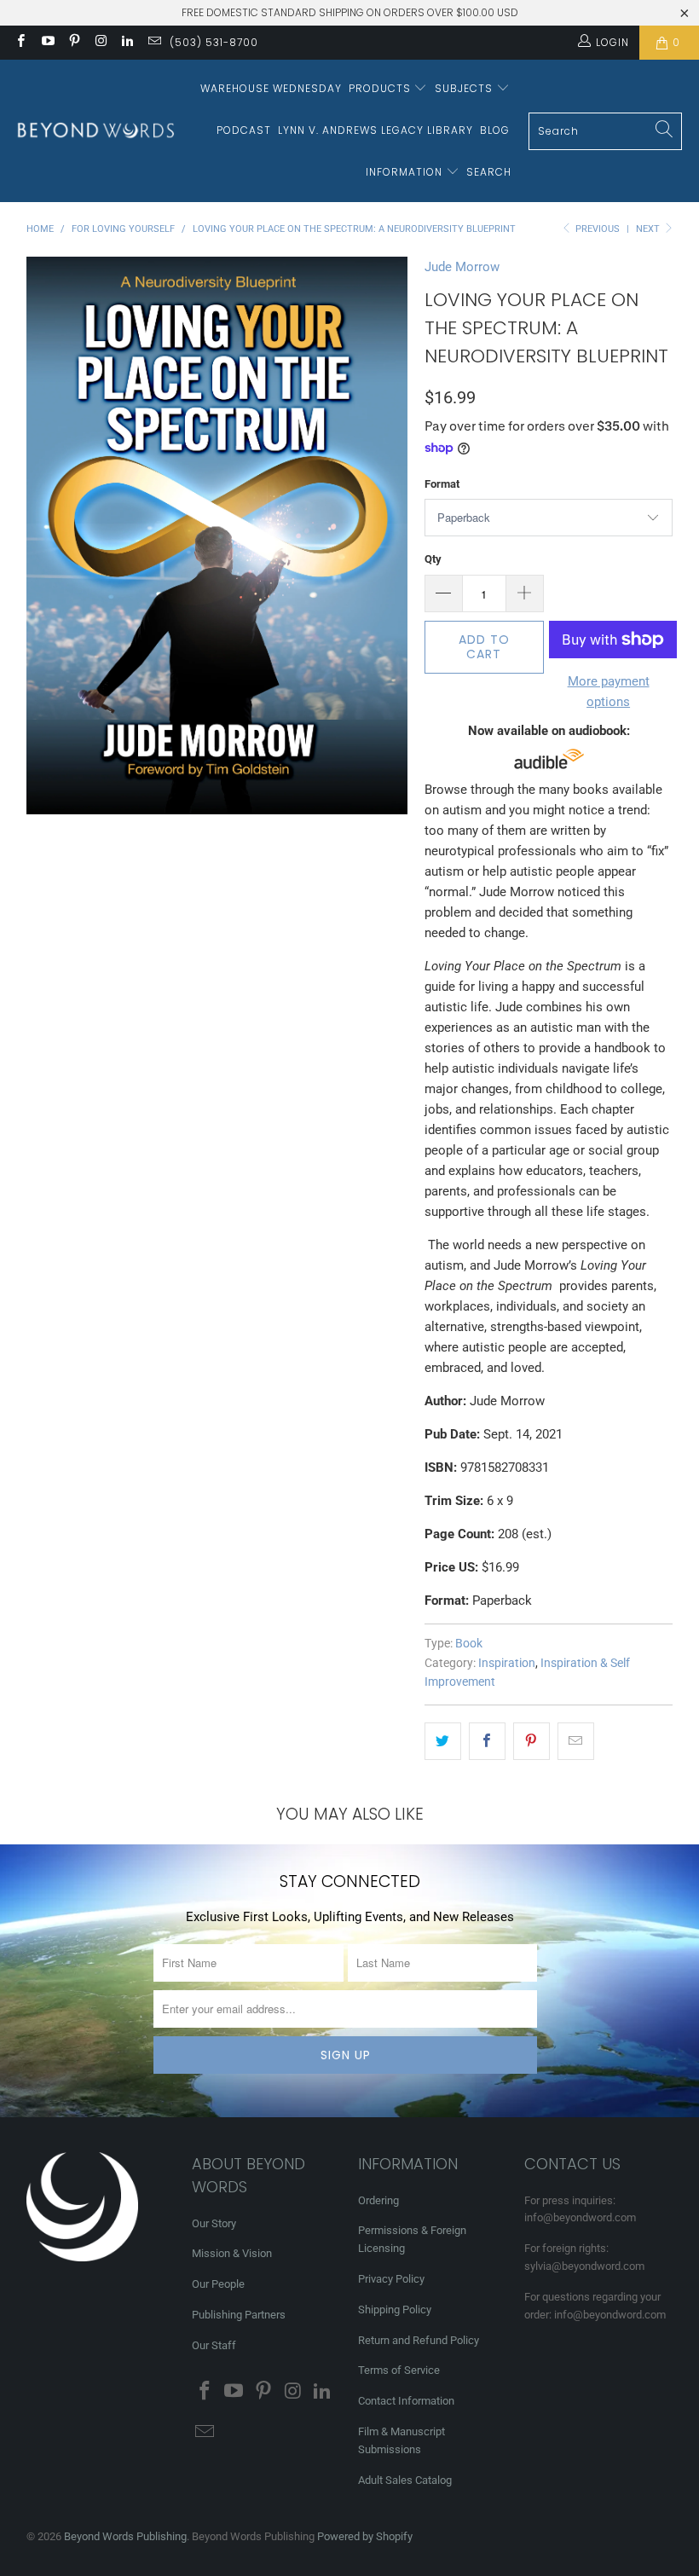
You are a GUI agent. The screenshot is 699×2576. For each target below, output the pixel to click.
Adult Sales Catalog (405, 2480)
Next (649, 229)
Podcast (244, 130)
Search (489, 172)
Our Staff (214, 2345)
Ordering (378, 2200)
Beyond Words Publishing (125, 2536)
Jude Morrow (462, 267)
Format (442, 484)
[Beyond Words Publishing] (96, 131)
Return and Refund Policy (419, 2340)
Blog (495, 130)
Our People (218, 2284)
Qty (433, 559)
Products (381, 88)
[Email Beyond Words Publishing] (153, 43)
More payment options (609, 692)
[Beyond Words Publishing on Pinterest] (74, 43)
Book (469, 1643)
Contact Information (406, 2401)
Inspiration (507, 1663)
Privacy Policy (391, 2279)
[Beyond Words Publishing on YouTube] (46, 43)
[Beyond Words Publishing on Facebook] (20, 43)
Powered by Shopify (365, 2536)
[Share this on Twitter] (443, 1741)
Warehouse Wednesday (271, 88)
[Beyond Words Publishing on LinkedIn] (127, 43)
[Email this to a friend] (576, 1741)
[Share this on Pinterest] (531, 1741)
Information (406, 172)
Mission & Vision (232, 2253)
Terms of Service (399, 2370)
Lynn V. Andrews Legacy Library (375, 130)
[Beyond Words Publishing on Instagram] (100, 43)
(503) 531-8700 (214, 42)
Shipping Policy (395, 2310)
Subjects (465, 88)
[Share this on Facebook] (487, 1741)
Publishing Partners (239, 2315)
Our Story (214, 2223)
